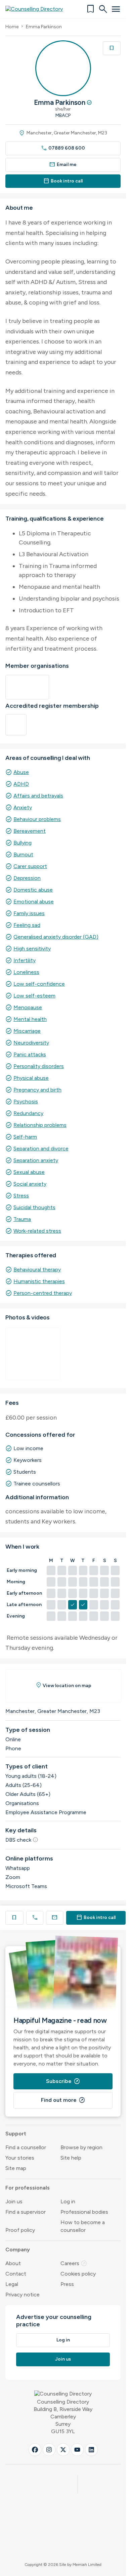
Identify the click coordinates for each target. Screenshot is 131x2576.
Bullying (23, 843)
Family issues (29, 913)
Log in (68, 2201)
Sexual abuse (29, 1172)
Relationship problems (40, 1125)
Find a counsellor (26, 2147)
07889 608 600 (63, 148)
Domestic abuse (33, 890)
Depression (27, 878)
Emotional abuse (34, 902)
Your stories (20, 2158)
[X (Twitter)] (63, 2450)
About (13, 2263)
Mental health (30, 1019)
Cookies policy (78, 2274)
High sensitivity (32, 949)
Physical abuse (31, 1078)
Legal (12, 2284)
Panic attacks (30, 1054)
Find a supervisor (26, 2212)
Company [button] (18, 2250)
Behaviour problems (37, 819)
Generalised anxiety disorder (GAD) (56, 937)
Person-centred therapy (43, 1293)
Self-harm (25, 1137)
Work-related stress (37, 1231)
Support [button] (16, 2134)
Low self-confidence (39, 984)
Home (12, 27)
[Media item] (33, 1354)
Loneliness (26, 972)
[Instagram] (49, 2450)
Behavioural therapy (37, 1270)
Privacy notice (23, 2295)
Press (67, 2284)
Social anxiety (30, 1184)
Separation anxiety (36, 1160)
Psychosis (26, 1101)
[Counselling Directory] (38, 9)
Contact (16, 2274)
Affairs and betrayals (38, 796)
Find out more (63, 2100)
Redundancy (28, 1113)
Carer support (30, 866)
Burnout (23, 854)
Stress (21, 1196)
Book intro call (63, 181)
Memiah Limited (87, 2565)
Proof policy (20, 2230)
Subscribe (63, 2081)
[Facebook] (35, 2450)
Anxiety (23, 807)
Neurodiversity (31, 1043)
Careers (74, 2263)
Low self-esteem (34, 996)
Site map (16, 2168)
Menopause (28, 1007)
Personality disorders (39, 1066)
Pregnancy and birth (37, 1090)
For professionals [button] (28, 2188)
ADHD (21, 784)
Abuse (21, 772)
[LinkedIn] (91, 2450)
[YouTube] (77, 2450)
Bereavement (30, 831)
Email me (63, 165)
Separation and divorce (41, 1149)
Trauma (22, 1219)
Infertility (25, 960)
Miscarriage (27, 1031)
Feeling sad (27, 925)
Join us (14, 2201)
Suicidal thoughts (34, 1207)
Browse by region (81, 2147)
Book (96, 1917)
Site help (71, 2158)
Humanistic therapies (39, 1281)
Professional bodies (84, 2212)
